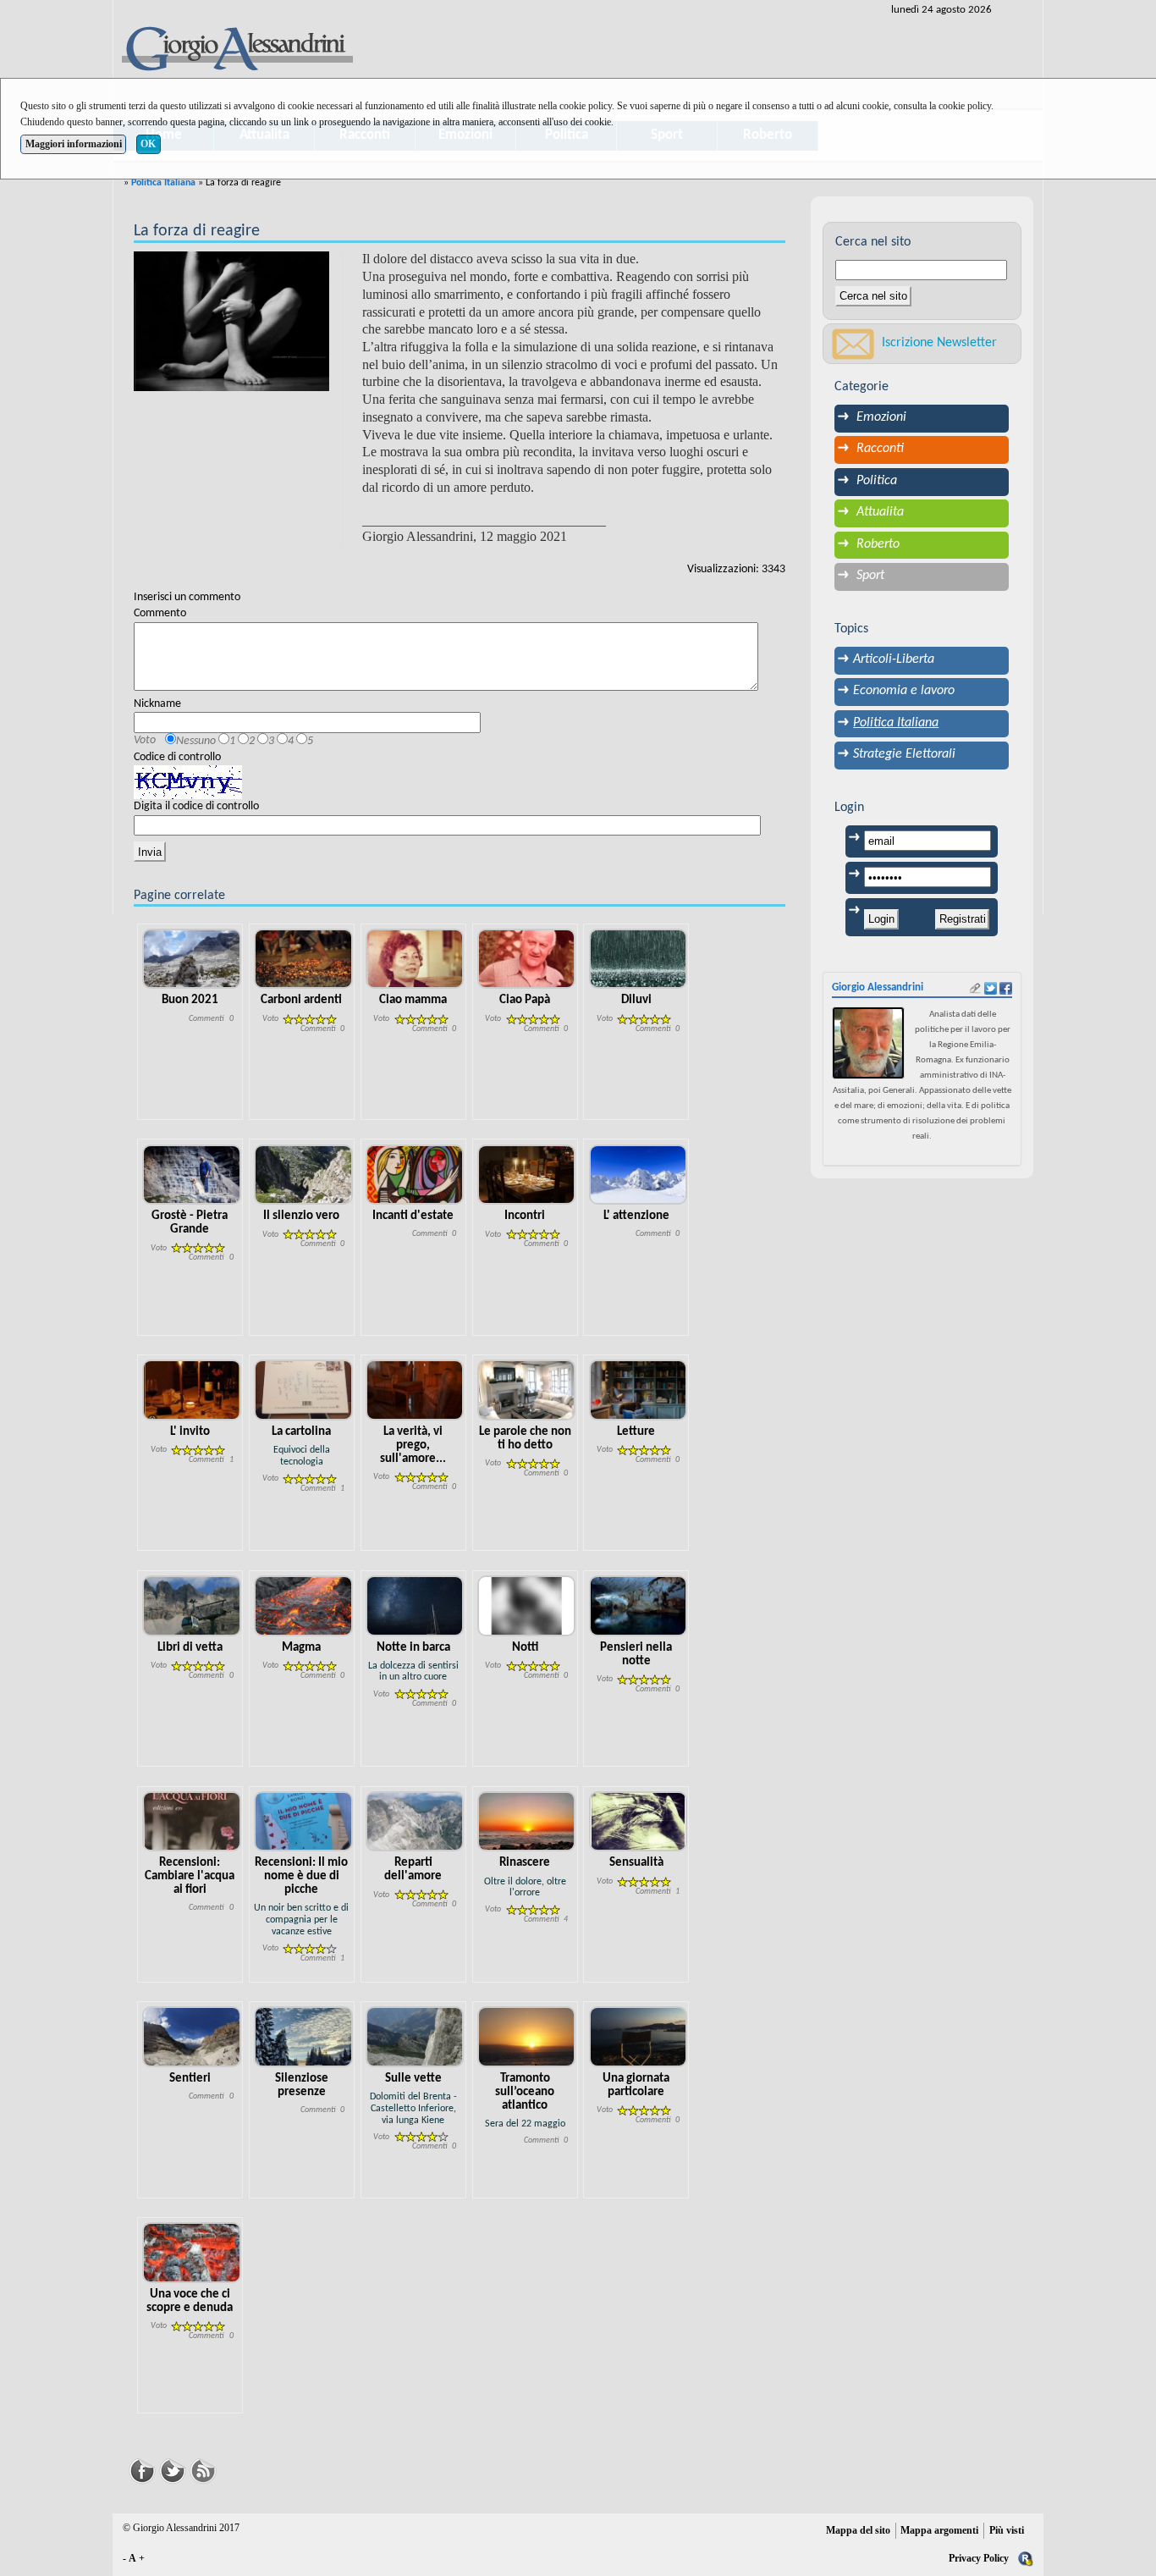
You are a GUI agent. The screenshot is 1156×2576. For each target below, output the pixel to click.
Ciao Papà (525, 1000)
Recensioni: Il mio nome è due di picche (301, 1876)
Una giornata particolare (636, 2085)
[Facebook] (142, 2469)
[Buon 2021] (192, 959)
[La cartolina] (303, 1390)
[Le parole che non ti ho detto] (527, 1390)
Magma (301, 1648)
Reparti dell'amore (413, 1870)
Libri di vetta (190, 1648)
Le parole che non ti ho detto (525, 1439)
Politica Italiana (163, 183)
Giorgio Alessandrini (878, 987)
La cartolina (301, 1432)
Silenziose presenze (302, 2085)
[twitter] (991, 988)
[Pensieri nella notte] (639, 1605)
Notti (525, 1648)
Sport (870, 576)
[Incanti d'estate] (415, 1175)
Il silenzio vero (301, 1216)
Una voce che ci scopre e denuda (190, 2301)
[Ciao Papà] (527, 959)
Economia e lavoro (904, 691)
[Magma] (303, 1605)
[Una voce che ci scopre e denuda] (192, 2252)
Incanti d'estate (413, 1216)
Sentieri (190, 2079)
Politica (877, 481)
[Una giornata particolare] (639, 2037)
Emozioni (881, 417)
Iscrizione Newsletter (939, 343)
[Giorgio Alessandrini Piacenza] (236, 50)
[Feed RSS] (203, 2469)
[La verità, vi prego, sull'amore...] (415, 1390)
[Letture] (639, 1390)
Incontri (525, 1216)
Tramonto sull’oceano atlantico (525, 2092)
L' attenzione (636, 1216)
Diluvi (636, 1000)
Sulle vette (413, 2079)
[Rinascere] (527, 1821)
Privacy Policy (979, 2558)
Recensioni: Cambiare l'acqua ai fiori (190, 1876)
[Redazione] (1026, 2558)
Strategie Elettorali (904, 754)
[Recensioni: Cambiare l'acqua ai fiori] (192, 1821)
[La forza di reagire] (231, 321)
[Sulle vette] (415, 2037)
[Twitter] (173, 2469)
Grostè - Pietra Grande (190, 1223)
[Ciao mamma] (415, 959)
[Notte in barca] (415, 1605)
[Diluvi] (639, 959)
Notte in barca (413, 1648)
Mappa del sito (858, 2530)
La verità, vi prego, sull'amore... (413, 1445)
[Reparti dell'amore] (415, 1821)
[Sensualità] (639, 1821)
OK (148, 144)
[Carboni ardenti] (303, 959)
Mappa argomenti (939, 2530)
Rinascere (525, 1863)
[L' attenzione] (639, 1175)
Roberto (878, 544)
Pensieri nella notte (636, 1655)
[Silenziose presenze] (303, 2037)
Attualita (880, 512)
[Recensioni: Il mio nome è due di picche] (303, 1821)
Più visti (1007, 2530)
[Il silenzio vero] (303, 1175)
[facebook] (1006, 988)
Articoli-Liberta (894, 659)
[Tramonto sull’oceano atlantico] (527, 2037)
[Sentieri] (192, 2037)
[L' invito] (192, 1390)
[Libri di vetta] (192, 1605)
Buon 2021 (190, 1000)
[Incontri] (527, 1175)
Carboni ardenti (301, 1000)
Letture (636, 1432)
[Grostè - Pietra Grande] (192, 1175)
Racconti (880, 449)
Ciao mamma (413, 1000)
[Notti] (527, 1605)
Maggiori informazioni (74, 144)
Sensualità (636, 1863)
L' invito (190, 1432)
